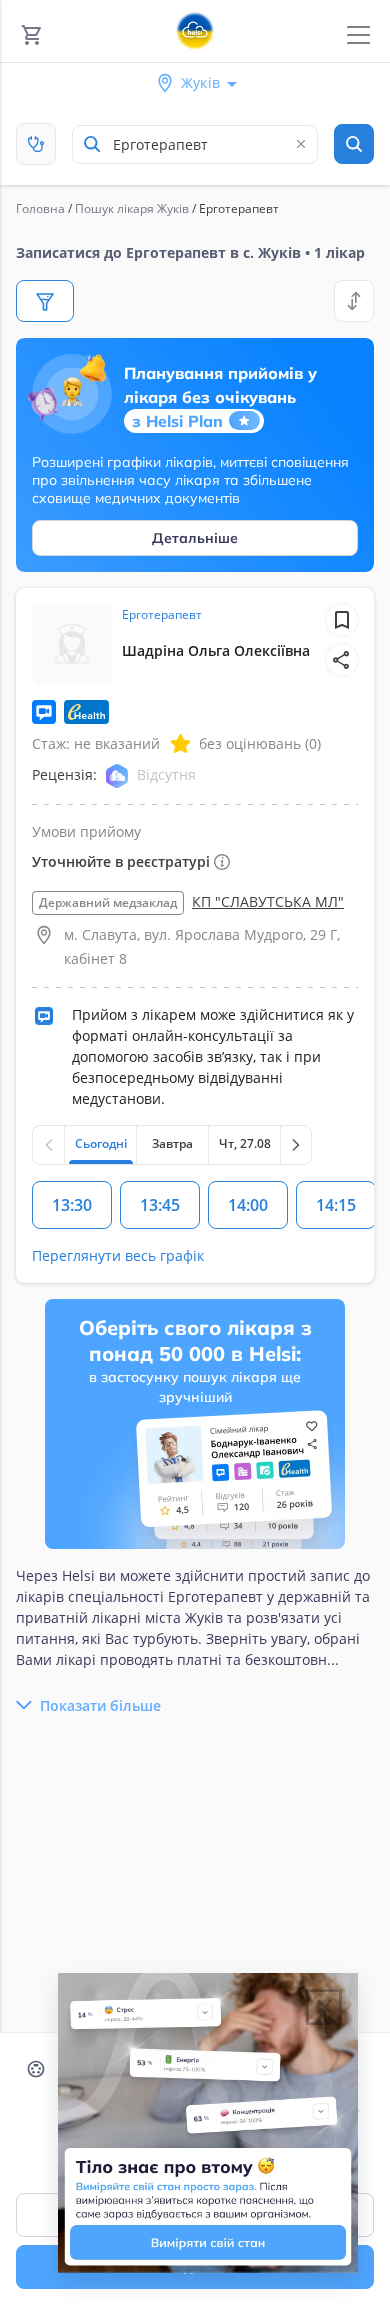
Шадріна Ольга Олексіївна (216, 650)
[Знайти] (354, 144)
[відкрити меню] (358, 35)
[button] (342, 660)
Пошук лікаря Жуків (132, 208)
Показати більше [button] (100, 1705)
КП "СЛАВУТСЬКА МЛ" (268, 901)
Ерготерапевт (162, 614)
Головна (40, 208)
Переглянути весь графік (118, 1255)
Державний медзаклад (108, 902)
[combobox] (195, 144)
